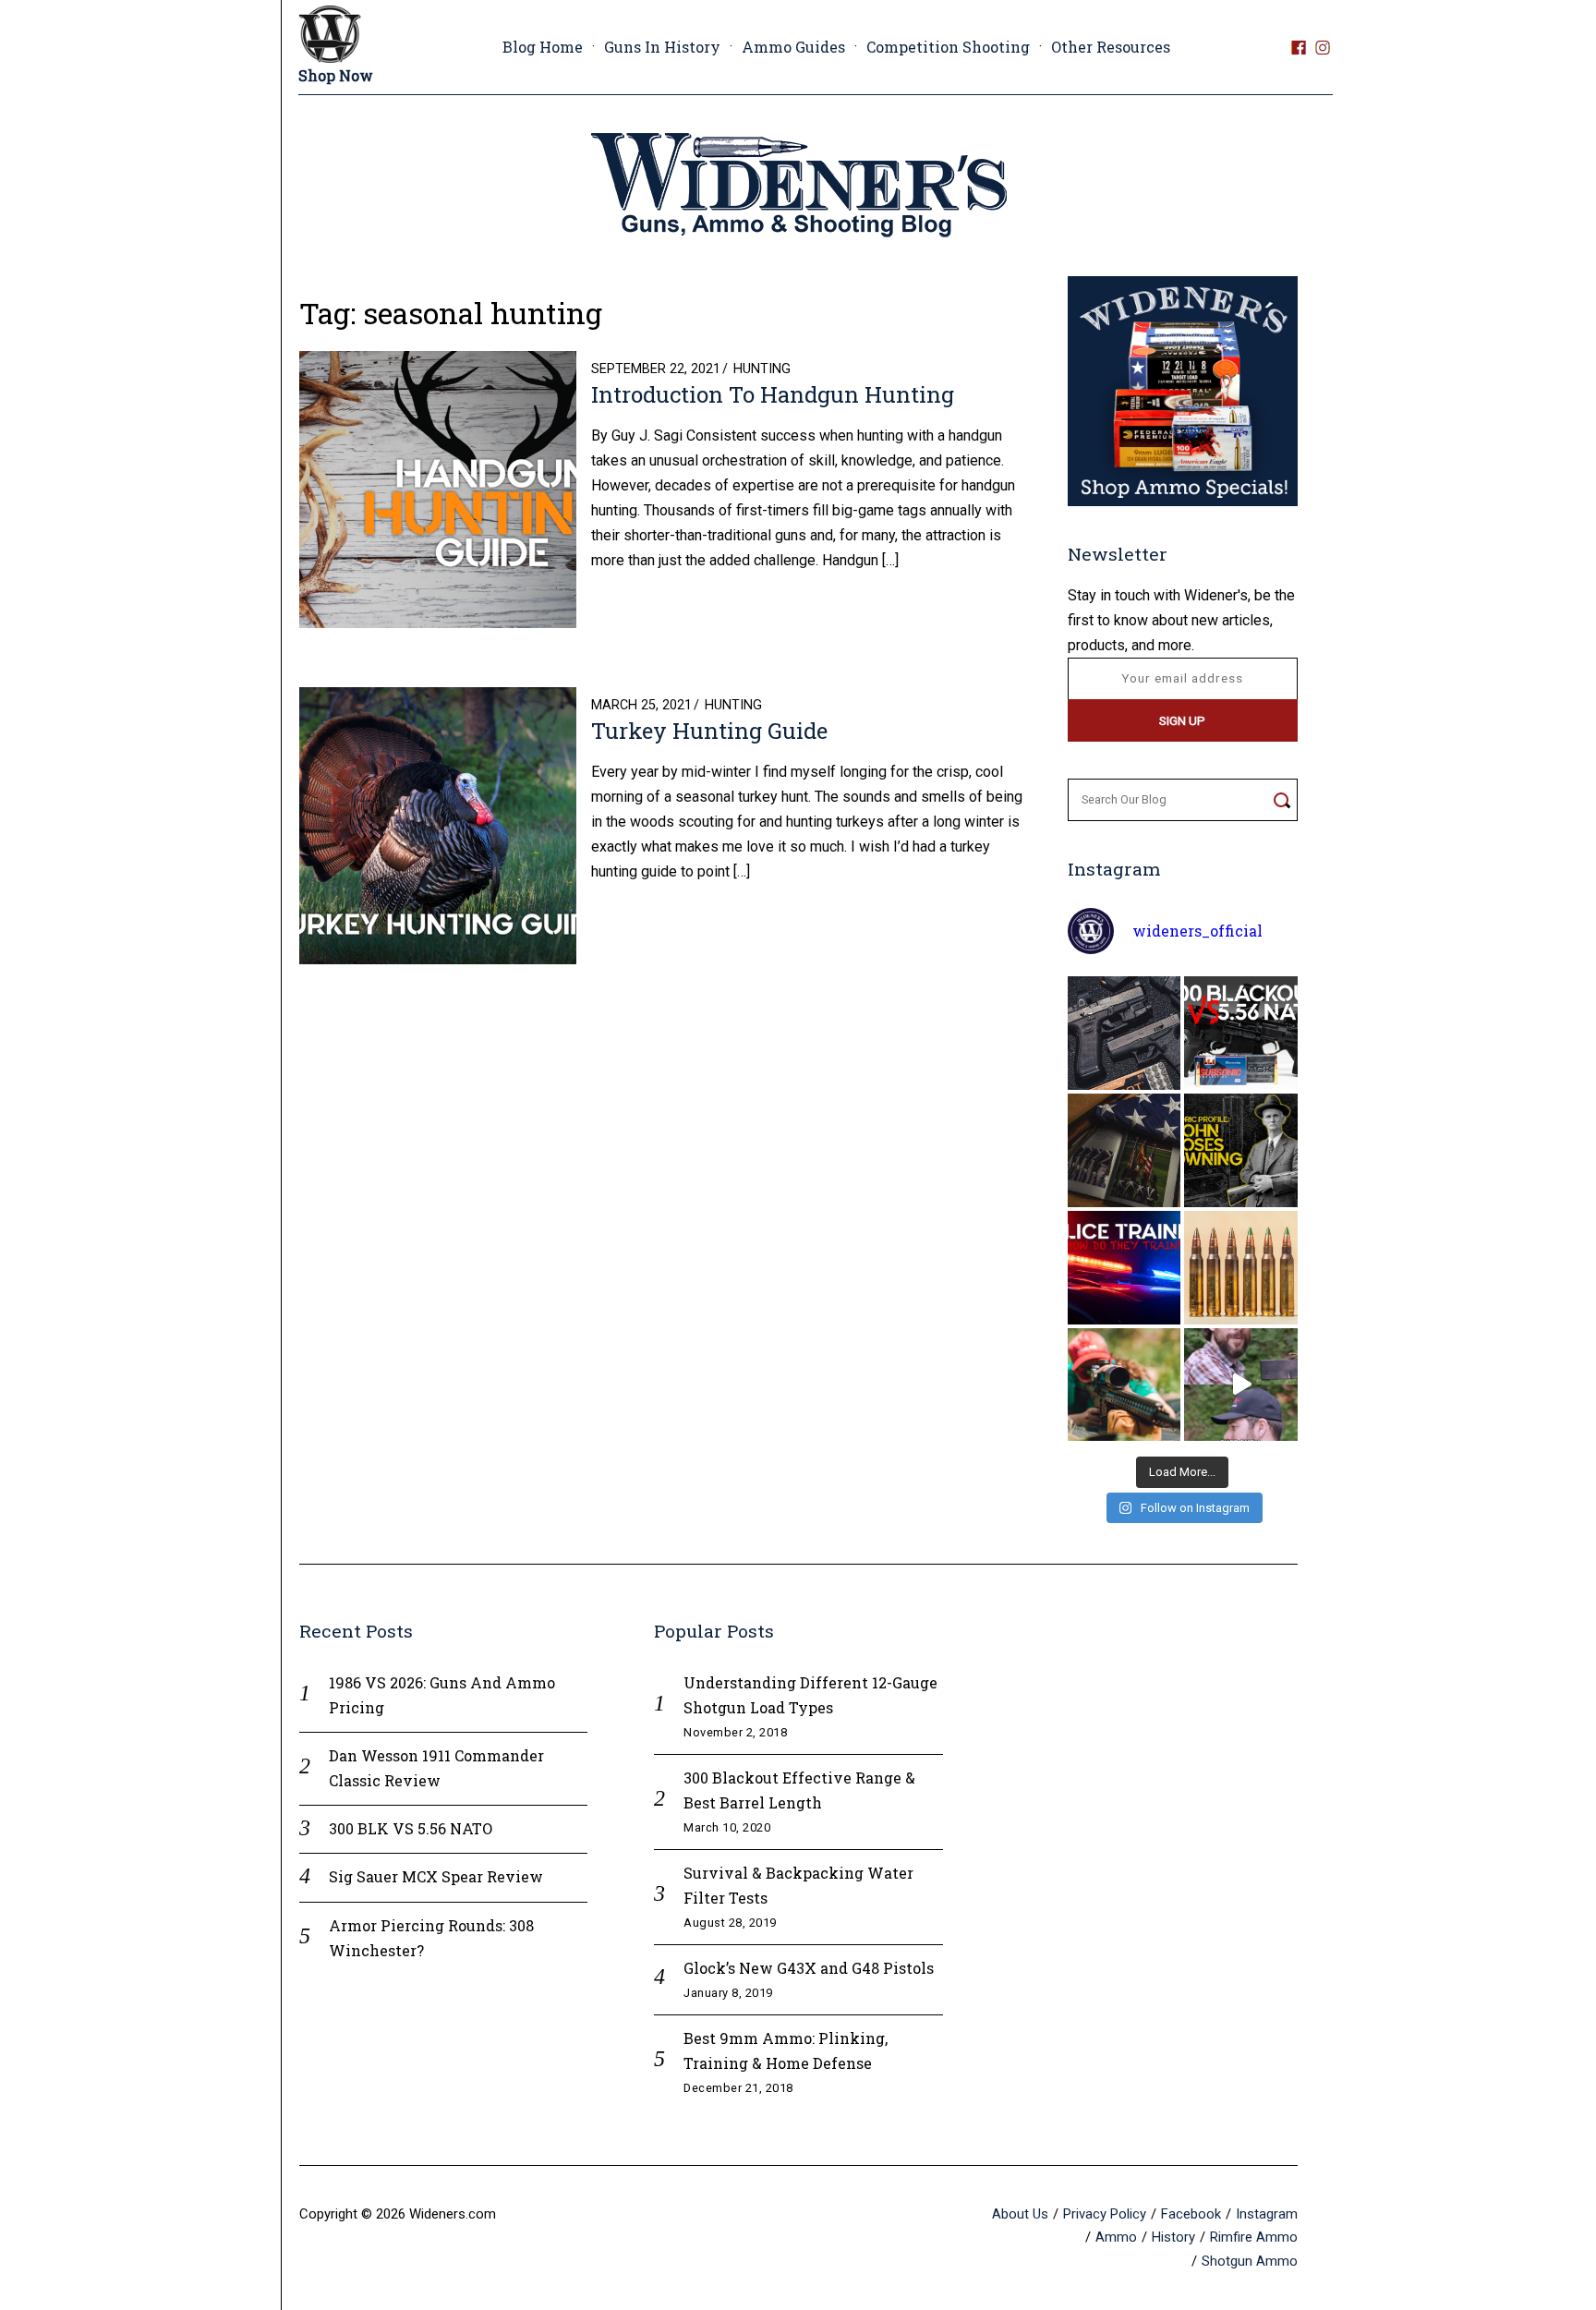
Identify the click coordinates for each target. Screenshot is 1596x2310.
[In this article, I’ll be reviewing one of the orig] (1124, 1385)
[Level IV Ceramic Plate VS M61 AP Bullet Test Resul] (1241, 1385)
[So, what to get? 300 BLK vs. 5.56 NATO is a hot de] (1241, 1033)
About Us (1020, 2214)
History (1173, 2237)
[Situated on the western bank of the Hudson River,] (1124, 1150)
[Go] (1282, 800)
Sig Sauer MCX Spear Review (436, 1876)
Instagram (1267, 2214)
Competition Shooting (948, 47)
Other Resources (1111, 47)
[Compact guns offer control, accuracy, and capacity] (1124, 1033)
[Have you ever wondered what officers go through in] (1124, 1268)
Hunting (762, 369)
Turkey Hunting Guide (709, 731)
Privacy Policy (1105, 2214)
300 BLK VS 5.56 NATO (411, 1828)
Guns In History (662, 47)
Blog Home (543, 47)
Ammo (1116, 2237)
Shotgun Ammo (1250, 2261)
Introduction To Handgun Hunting (773, 394)
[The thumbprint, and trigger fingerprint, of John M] (1241, 1150)
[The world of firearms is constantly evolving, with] (1241, 1268)
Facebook (1191, 2214)
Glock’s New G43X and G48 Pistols (809, 1968)
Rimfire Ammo (1254, 2237)
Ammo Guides (793, 47)
